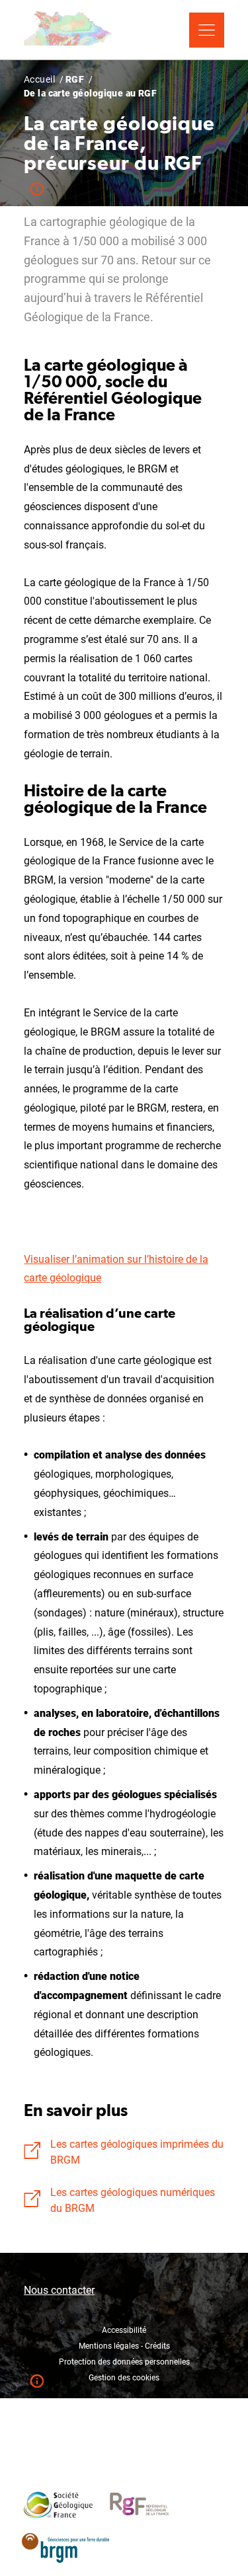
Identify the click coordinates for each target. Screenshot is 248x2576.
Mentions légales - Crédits (124, 2346)
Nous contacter (59, 2290)
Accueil (39, 79)
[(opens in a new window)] (58, 2498)
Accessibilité (124, 2330)
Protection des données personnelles (124, 2362)
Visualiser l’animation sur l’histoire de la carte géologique (116, 1269)
